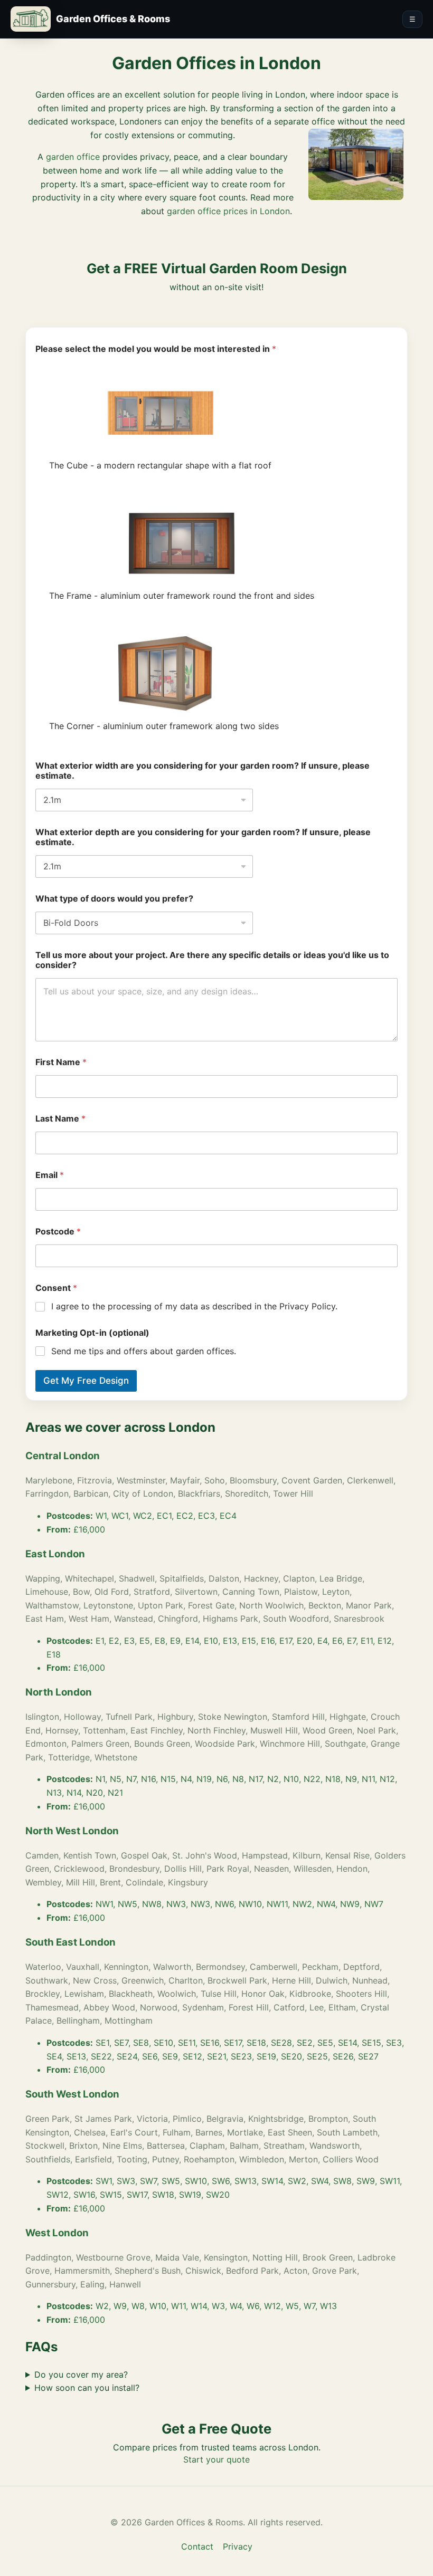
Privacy (238, 2546)
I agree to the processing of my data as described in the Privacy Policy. (194, 1306)
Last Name (60, 1119)
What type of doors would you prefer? (114, 899)
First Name (61, 1062)
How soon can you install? (87, 2388)
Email (50, 1175)
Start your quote (216, 2459)
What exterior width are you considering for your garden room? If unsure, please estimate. (203, 771)
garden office (73, 157)
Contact (197, 2546)
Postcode (58, 1232)
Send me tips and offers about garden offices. (144, 1351)
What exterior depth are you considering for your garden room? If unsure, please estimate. (203, 837)
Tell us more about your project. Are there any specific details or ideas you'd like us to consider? (212, 960)
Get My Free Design (86, 1381)
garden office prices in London (228, 211)
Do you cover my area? (81, 2374)
